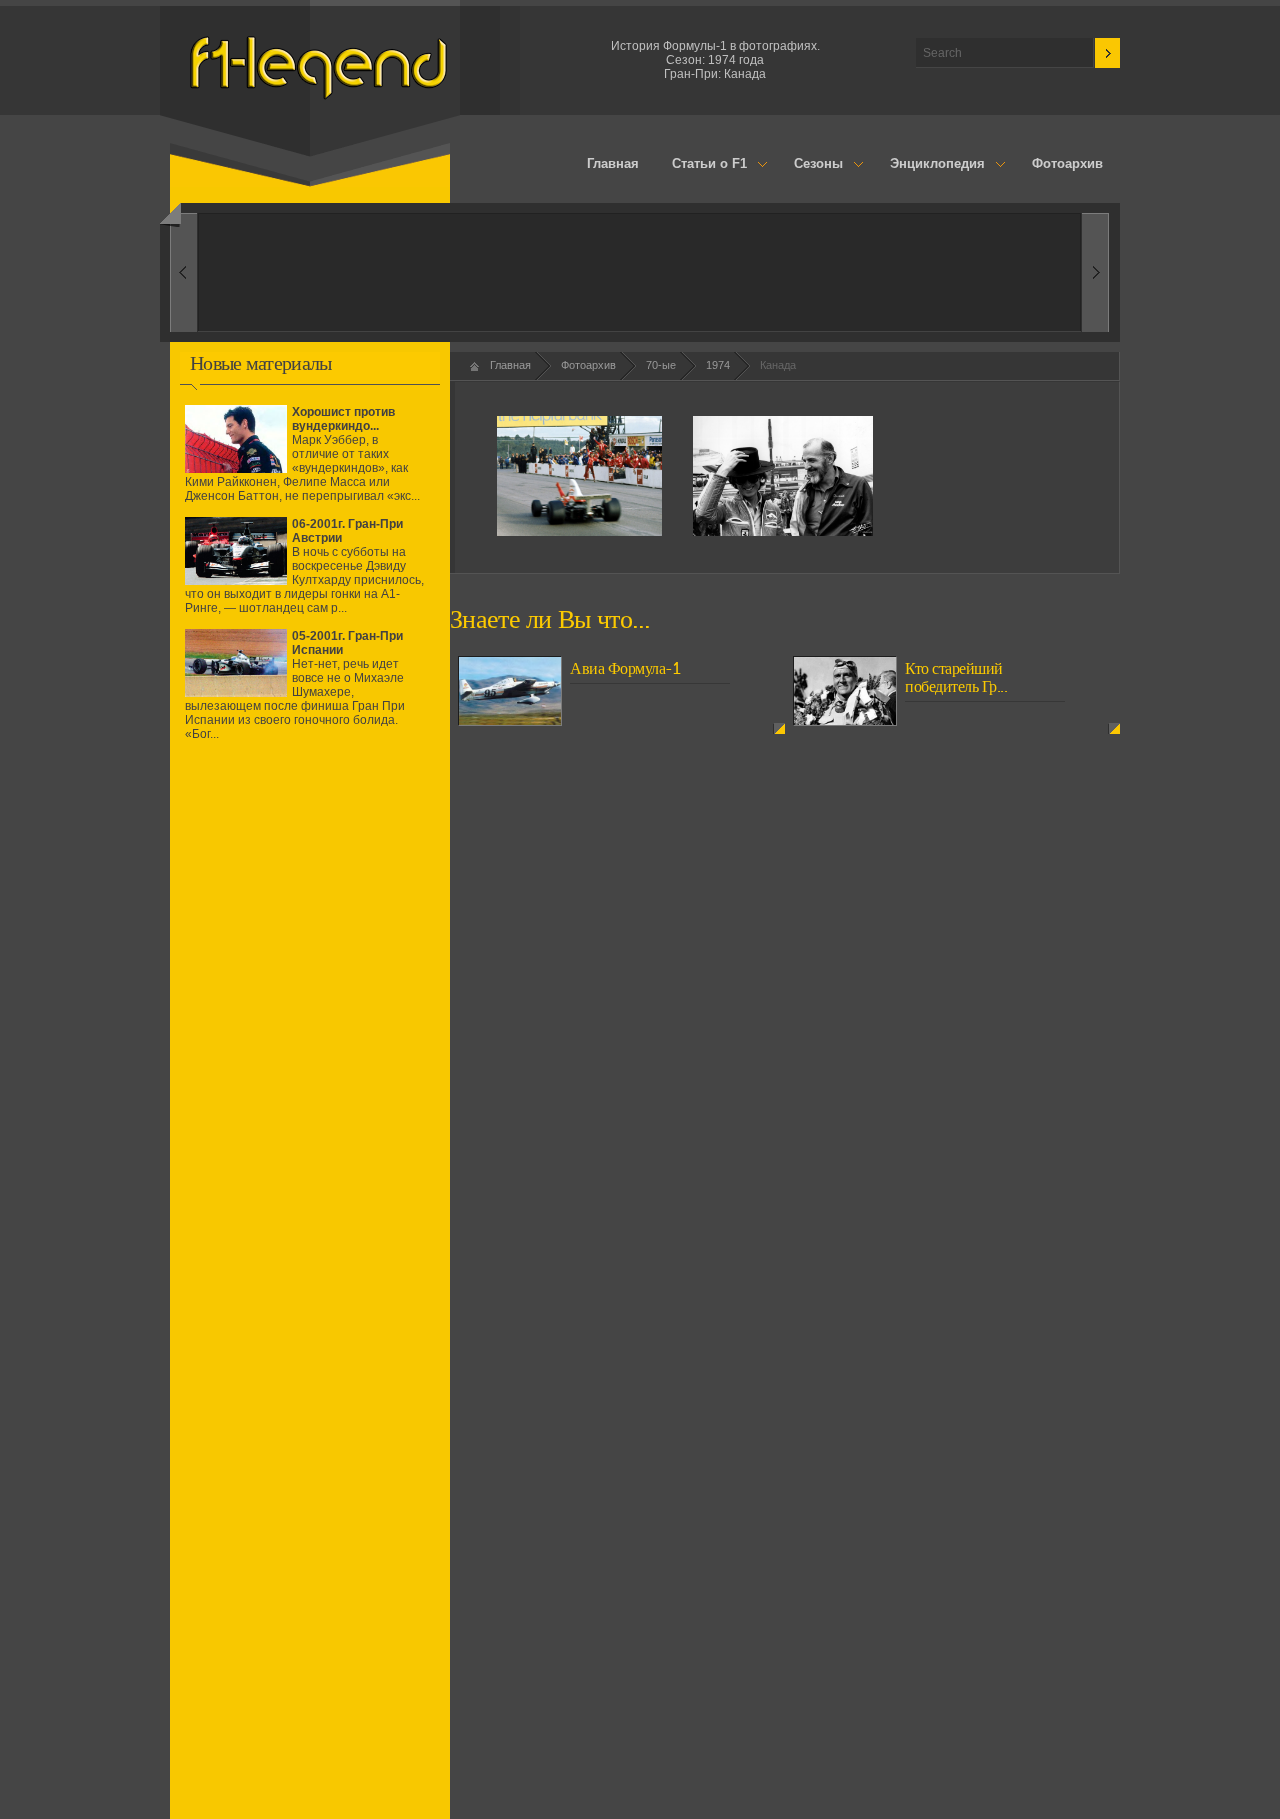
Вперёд (183, 272)
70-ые (661, 365)
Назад (1095, 272)
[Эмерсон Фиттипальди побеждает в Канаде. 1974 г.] (579, 532)
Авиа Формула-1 (625, 669)
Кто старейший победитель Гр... (956, 678)
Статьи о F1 (702, 165)
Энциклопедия (929, 165)
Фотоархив (1067, 163)
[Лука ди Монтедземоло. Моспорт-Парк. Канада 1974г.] (783, 532)
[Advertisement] (310, 933)
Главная (613, 163)
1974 (718, 365)
